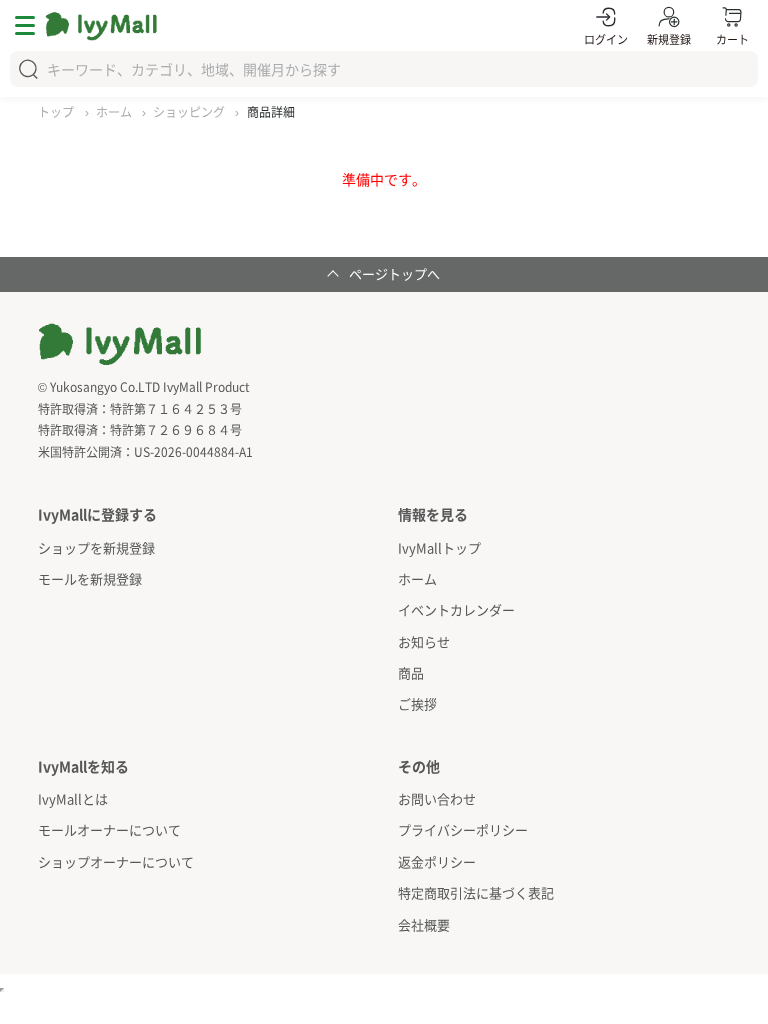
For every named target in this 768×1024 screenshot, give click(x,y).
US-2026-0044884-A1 (193, 451)
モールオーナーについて (109, 829)
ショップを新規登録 (96, 547)
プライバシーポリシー (463, 829)
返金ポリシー (437, 861)
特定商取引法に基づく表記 (476, 892)
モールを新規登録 (90, 578)
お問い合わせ (437, 798)
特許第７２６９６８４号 (176, 429)
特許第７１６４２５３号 (176, 408)
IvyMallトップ (439, 547)
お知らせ (424, 641)
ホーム (417, 578)
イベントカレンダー (456, 609)
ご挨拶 (417, 703)
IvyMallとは (73, 798)
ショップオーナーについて (116, 861)
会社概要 (424, 924)
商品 (411, 672)
